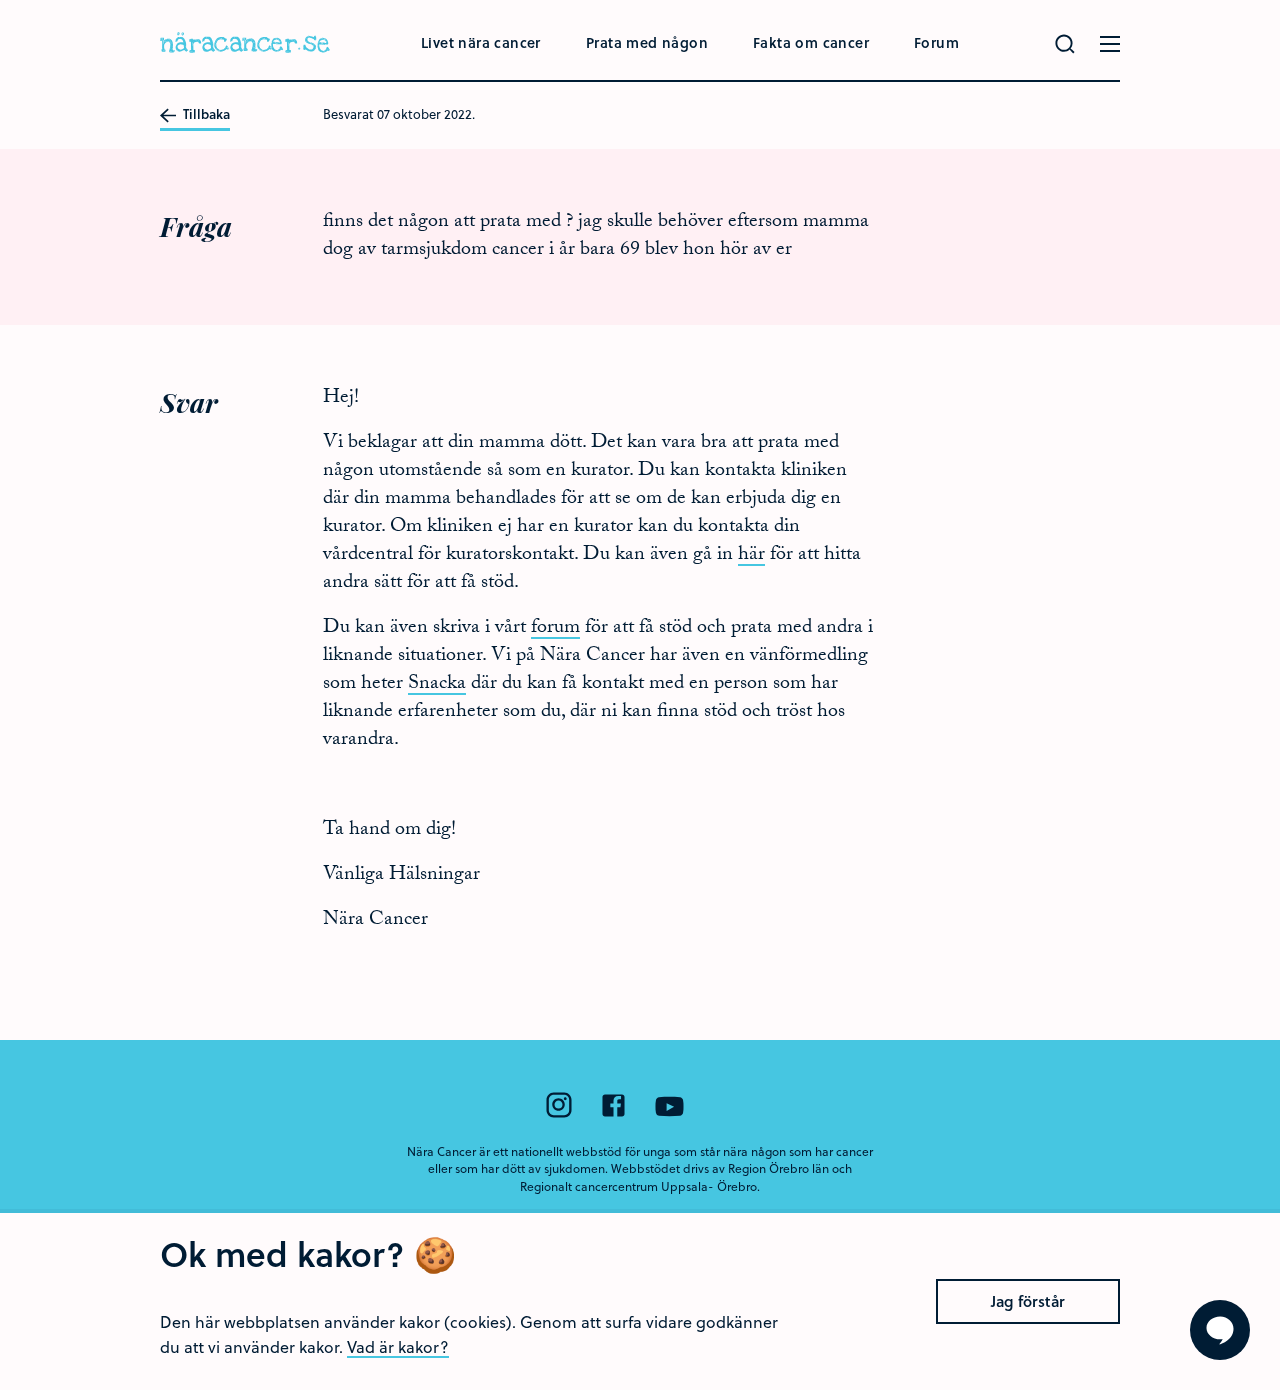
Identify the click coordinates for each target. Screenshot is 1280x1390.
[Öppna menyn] (1110, 44)
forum (555, 629)
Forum (936, 42)
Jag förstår (1028, 1301)
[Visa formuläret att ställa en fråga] (1220, 1330)
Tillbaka (205, 115)
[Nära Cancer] (245, 45)
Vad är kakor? (398, 1346)
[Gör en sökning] (1065, 44)
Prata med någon (647, 42)
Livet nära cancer (481, 42)
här (751, 556)
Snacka (437, 685)
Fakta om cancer (811, 42)
